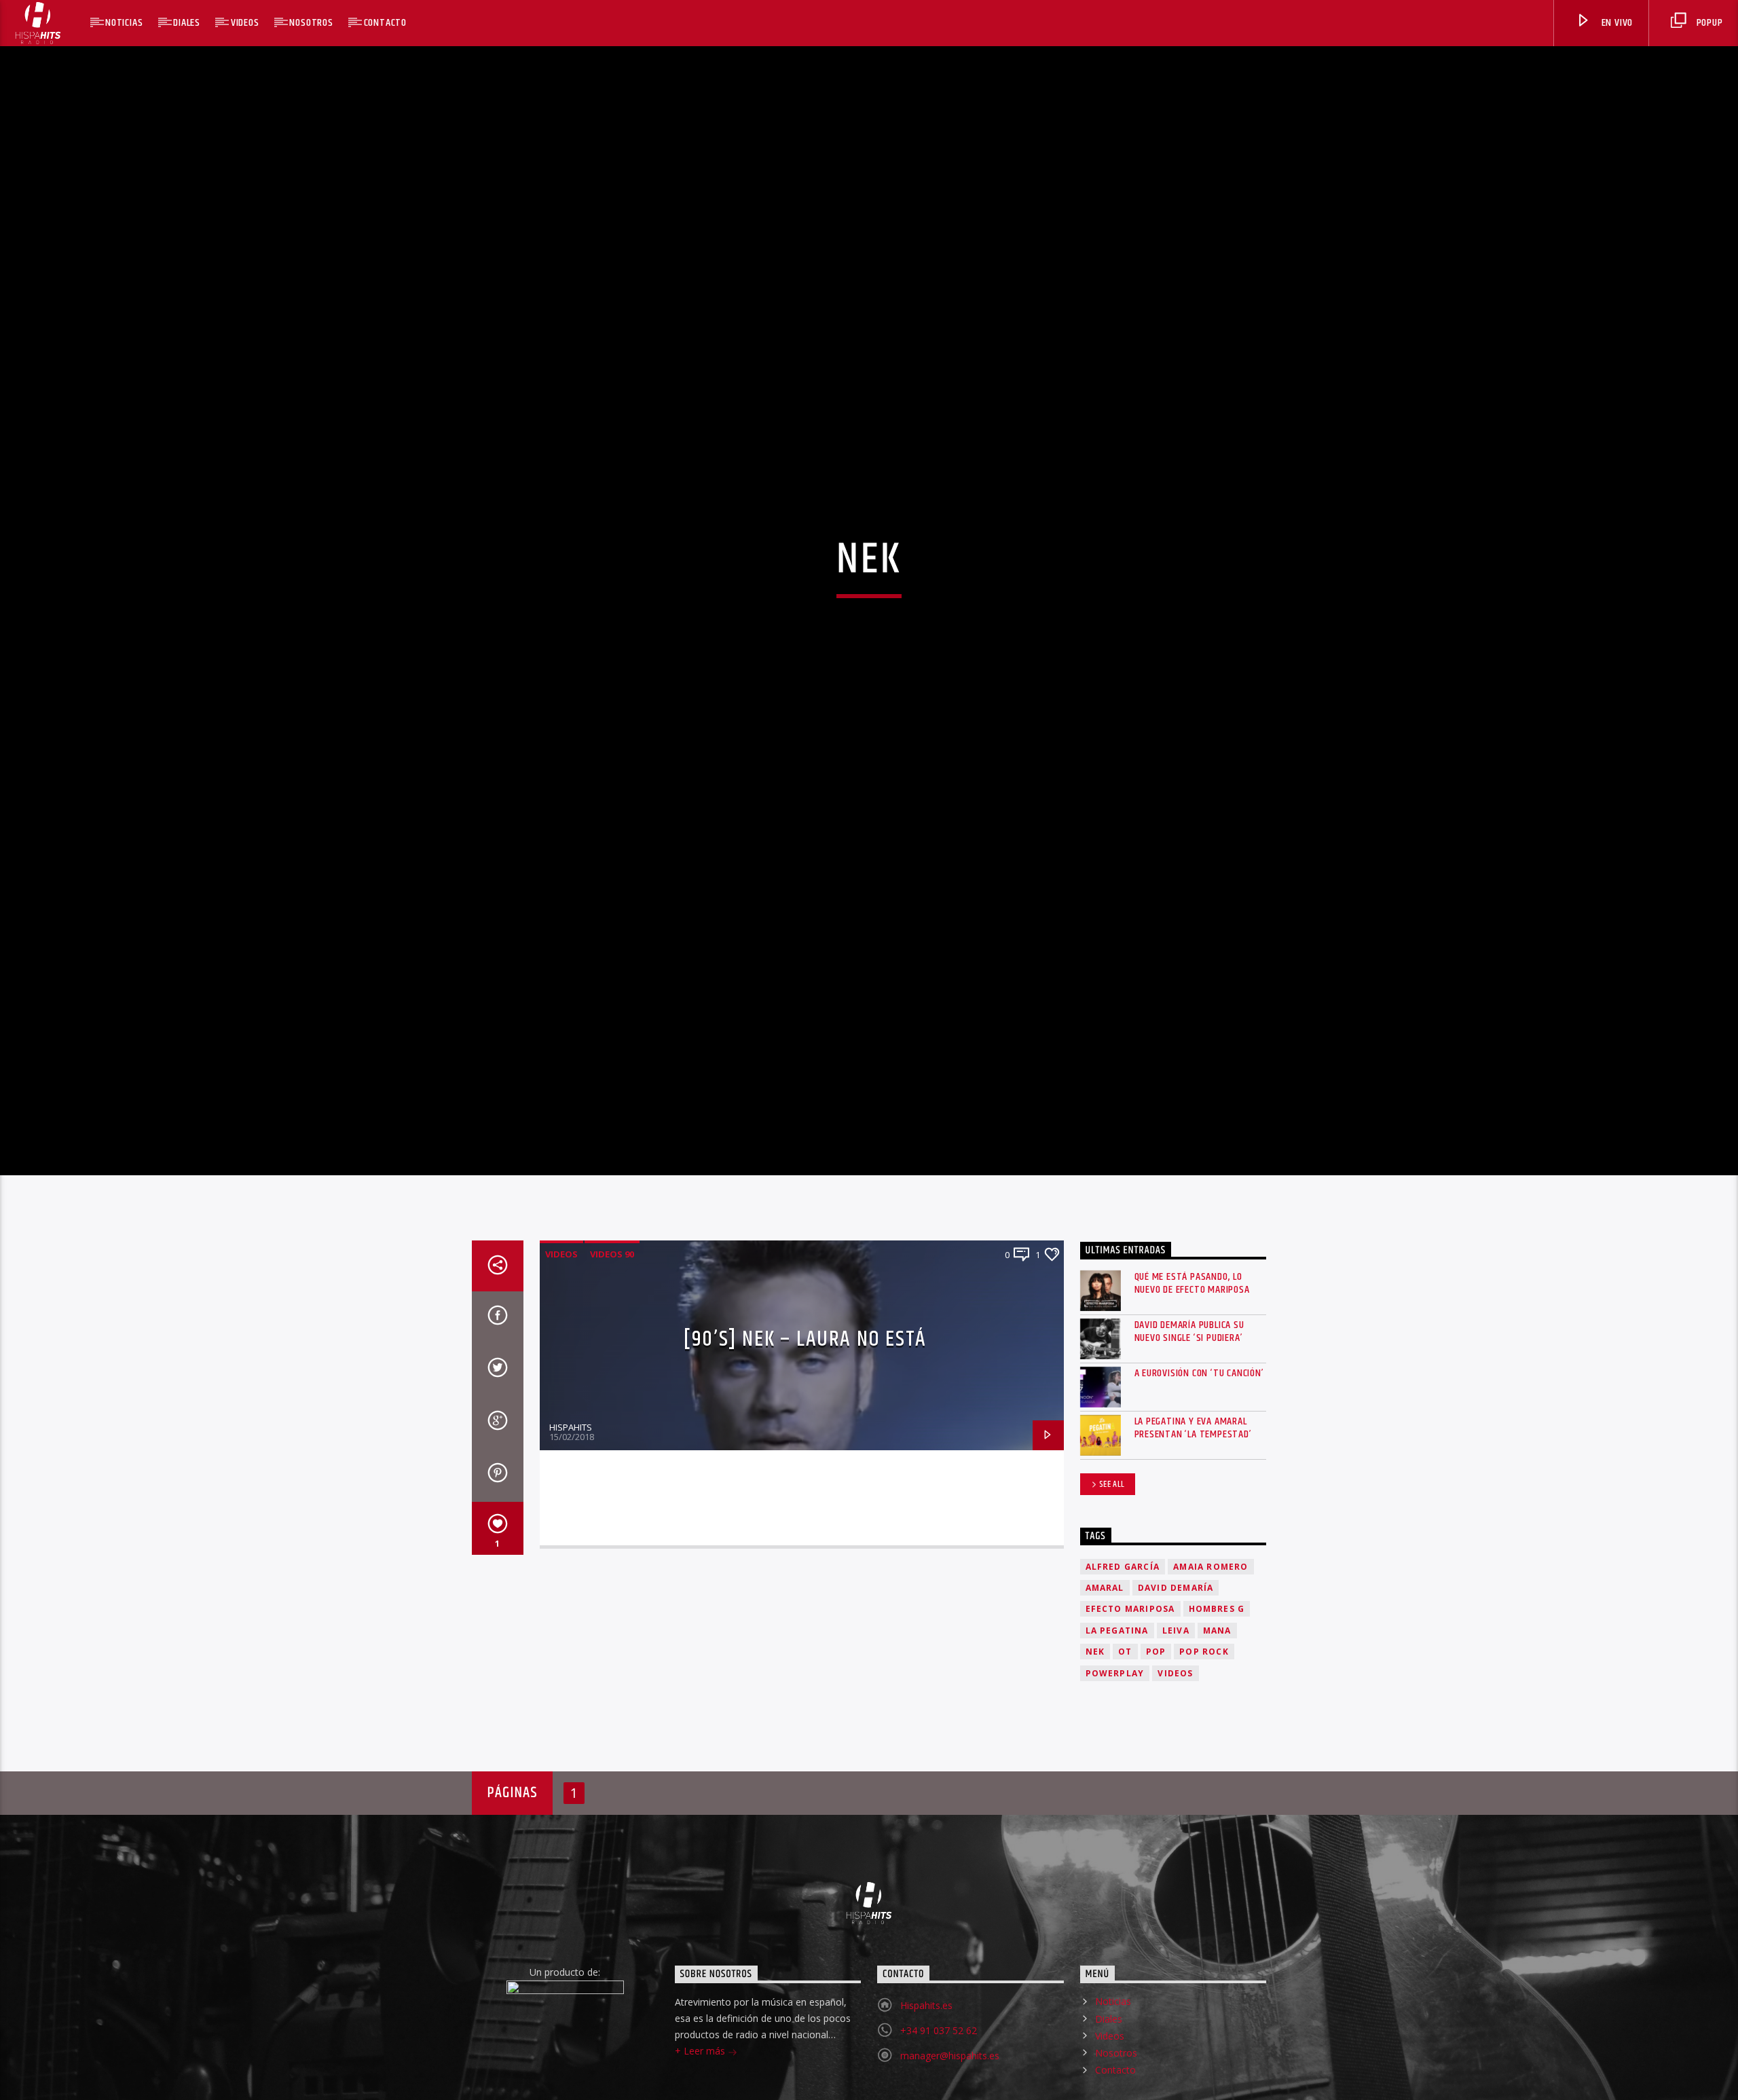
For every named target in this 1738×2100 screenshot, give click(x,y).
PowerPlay (1115, 1734)
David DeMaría (1176, 1648)
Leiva (1176, 1691)
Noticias (124, 23)
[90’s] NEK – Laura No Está (805, 1400)
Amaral (1105, 1648)
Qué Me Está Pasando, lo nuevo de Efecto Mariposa (1192, 1344)
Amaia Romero (1210, 1627)
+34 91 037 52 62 (939, 2092)
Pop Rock (1204, 1712)
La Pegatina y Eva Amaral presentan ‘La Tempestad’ (1193, 1488)
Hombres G (1217, 1669)
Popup (1708, 23)
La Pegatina (1117, 1691)
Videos (245, 23)
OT (1125, 1712)
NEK (1095, 1712)
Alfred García (1123, 1627)
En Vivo (1616, 23)
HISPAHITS (571, 1488)
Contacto (385, 23)
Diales (187, 23)
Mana (1217, 1691)
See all (1112, 1545)
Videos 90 (612, 1314)
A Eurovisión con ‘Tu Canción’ (1199, 1434)
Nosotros (311, 23)
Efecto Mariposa (1130, 1669)
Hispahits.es (926, 2066)
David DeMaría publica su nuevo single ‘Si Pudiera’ (1189, 1392)
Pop (1156, 1712)
